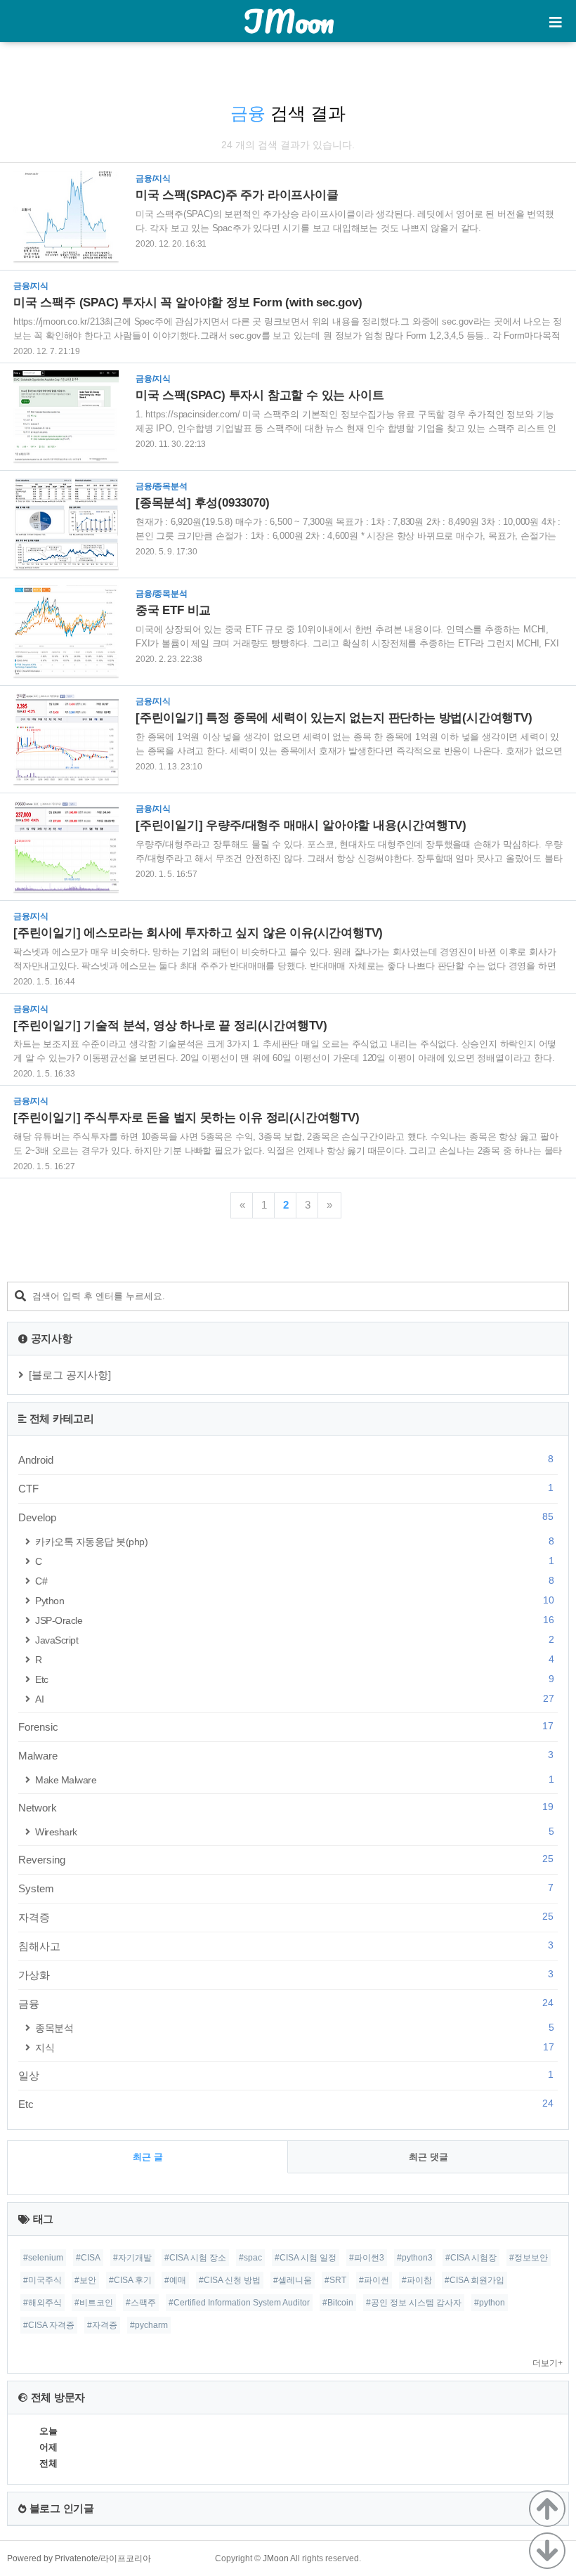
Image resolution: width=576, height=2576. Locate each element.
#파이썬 (374, 2280)
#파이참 (417, 2280)
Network (286, 1807)
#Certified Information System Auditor (239, 2303)
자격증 (286, 1917)
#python (490, 2303)
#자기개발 (132, 2258)
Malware (286, 1755)
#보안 (85, 2280)
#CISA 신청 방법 (230, 2280)
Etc (294, 1679)
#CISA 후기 (130, 2280)
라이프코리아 (126, 2558)
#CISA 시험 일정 (306, 2258)
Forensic (286, 1726)
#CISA (88, 2258)
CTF (286, 1488)
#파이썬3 (367, 2258)
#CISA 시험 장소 (195, 2258)
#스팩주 (141, 2303)
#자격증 (102, 2325)
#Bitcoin (338, 2303)
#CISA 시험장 (471, 2258)
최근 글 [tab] (148, 2157)
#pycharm (149, 2325)
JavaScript (294, 1640)
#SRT (335, 2280)
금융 (286, 2003)
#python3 (415, 2258)
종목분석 (294, 2028)
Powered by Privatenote (53, 2558)
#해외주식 (42, 2303)
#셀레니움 (293, 2280)
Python (294, 1600)
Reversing (286, 1859)
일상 (286, 2075)
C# (294, 1581)
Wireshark (294, 1832)
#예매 (175, 2280)
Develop (286, 1517)
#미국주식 (42, 2280)
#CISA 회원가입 (474, 2280)
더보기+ (548, 2363)
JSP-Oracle (294, 1620)
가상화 (286, 1975)
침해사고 (286, 1946)
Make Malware (294, 1780)
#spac (250, 2258)
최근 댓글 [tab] (428, 2157)
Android (286, 1459)
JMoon (288, 21)
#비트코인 (94, 2303)
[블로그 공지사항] (70, 1375)
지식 (294, 2047)
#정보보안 (529, 2258)
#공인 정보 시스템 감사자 (414, 2303)
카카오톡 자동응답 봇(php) (294, 1541)
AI (294, 1699)
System (286, 1888)
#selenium (43, 2258)
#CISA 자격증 (49, 2325)
